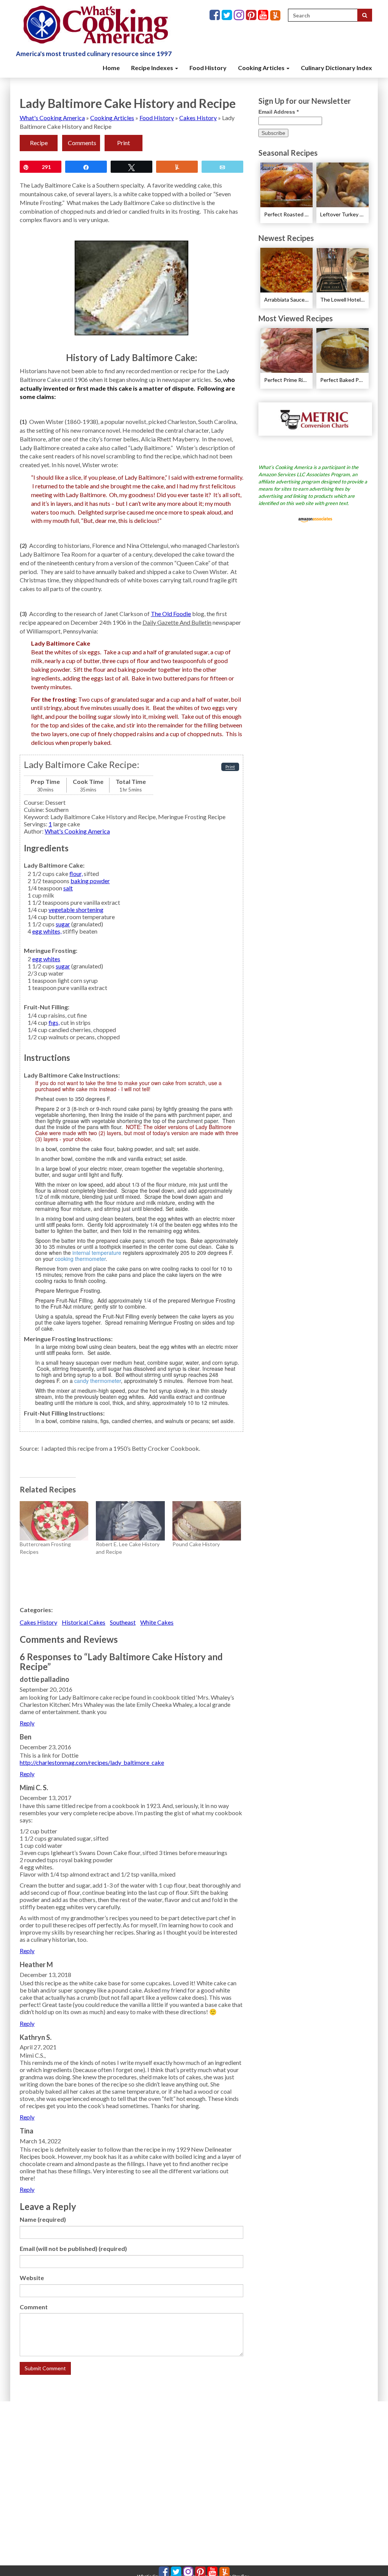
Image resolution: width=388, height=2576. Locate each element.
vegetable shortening (76, 909)
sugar (63, 924)
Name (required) (43, 2219)
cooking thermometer (80, 1259)
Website (32, 2278)
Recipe (39, 143)
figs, (54, 1022)
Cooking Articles (262, 68)
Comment (34, 2307)
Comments (82, 143)
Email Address (278, 112)
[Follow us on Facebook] (216, 15)
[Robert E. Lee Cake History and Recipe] (130, 1521)
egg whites (46, 959)
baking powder (90, 881)
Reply (27, 1723)
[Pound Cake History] (207, 1521)
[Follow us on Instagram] (240, 15)
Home (111, 68)
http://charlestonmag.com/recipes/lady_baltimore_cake (92, 1762)
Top (370, 2558)
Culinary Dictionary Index (336, 68)
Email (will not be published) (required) (73, 2248)
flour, (76, 874)
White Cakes (157, 1622)
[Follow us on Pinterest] (252, 15)
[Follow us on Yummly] (275, 15)
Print (124, 143)
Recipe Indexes (153, 68)
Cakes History (198, 118)
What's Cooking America (52, 118)
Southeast (123, 1622)
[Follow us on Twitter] (228, 15)
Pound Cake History (196, 1544)
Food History (208, 68)
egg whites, (47, 931)
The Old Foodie (171, 614)
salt (68, 888)
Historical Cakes (84, 1622)
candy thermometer (98, 1381)
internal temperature (97, 1253)
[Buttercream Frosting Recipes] (54, 1521)
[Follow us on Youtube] (264, 15)
